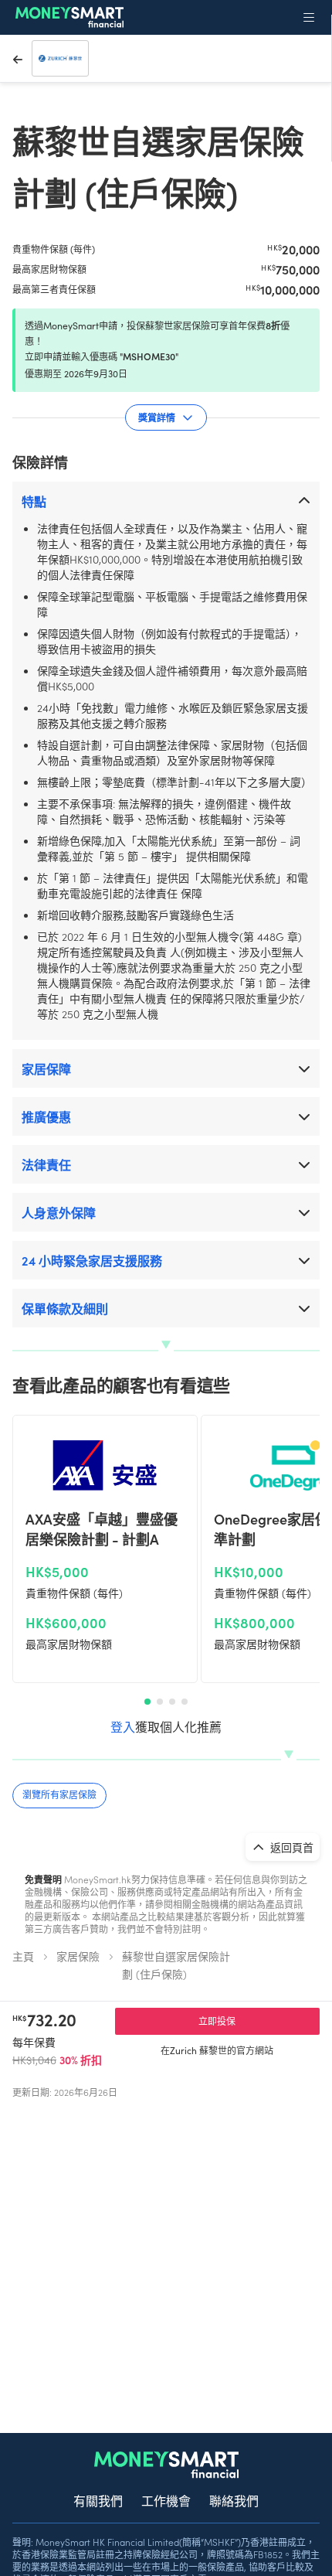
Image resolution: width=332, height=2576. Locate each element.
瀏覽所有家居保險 (59, 1794)
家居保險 (78, 1956)
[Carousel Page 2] (160, 1702)
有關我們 (98, 2500)
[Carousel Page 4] (185, 1702)
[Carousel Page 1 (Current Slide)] (147, 1702)
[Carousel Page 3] (172, 1702)
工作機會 (166, 2500)
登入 (123, 1726)
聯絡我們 (234, 2500)
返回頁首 (291, 1847)
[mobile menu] (309, 17)
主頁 (23, 1956)
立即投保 (217, 2021)
